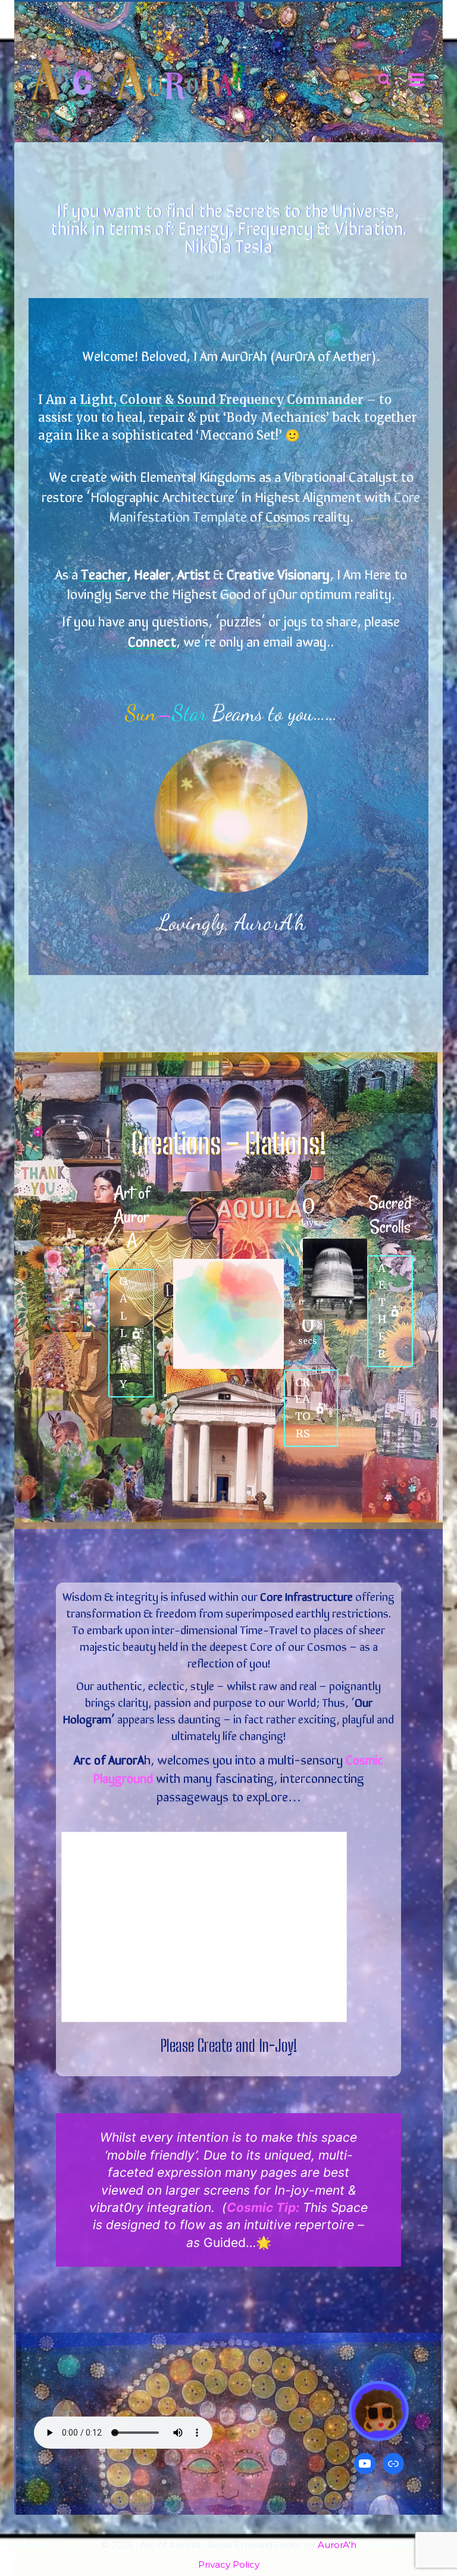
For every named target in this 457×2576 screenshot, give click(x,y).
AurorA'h (337, 2545)
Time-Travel (269, 1629)
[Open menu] (416, 79)
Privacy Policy (229, 2564)
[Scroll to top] (425, 2526)
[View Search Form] (384, 80)
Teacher (104, 573)
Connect (152, 640)
